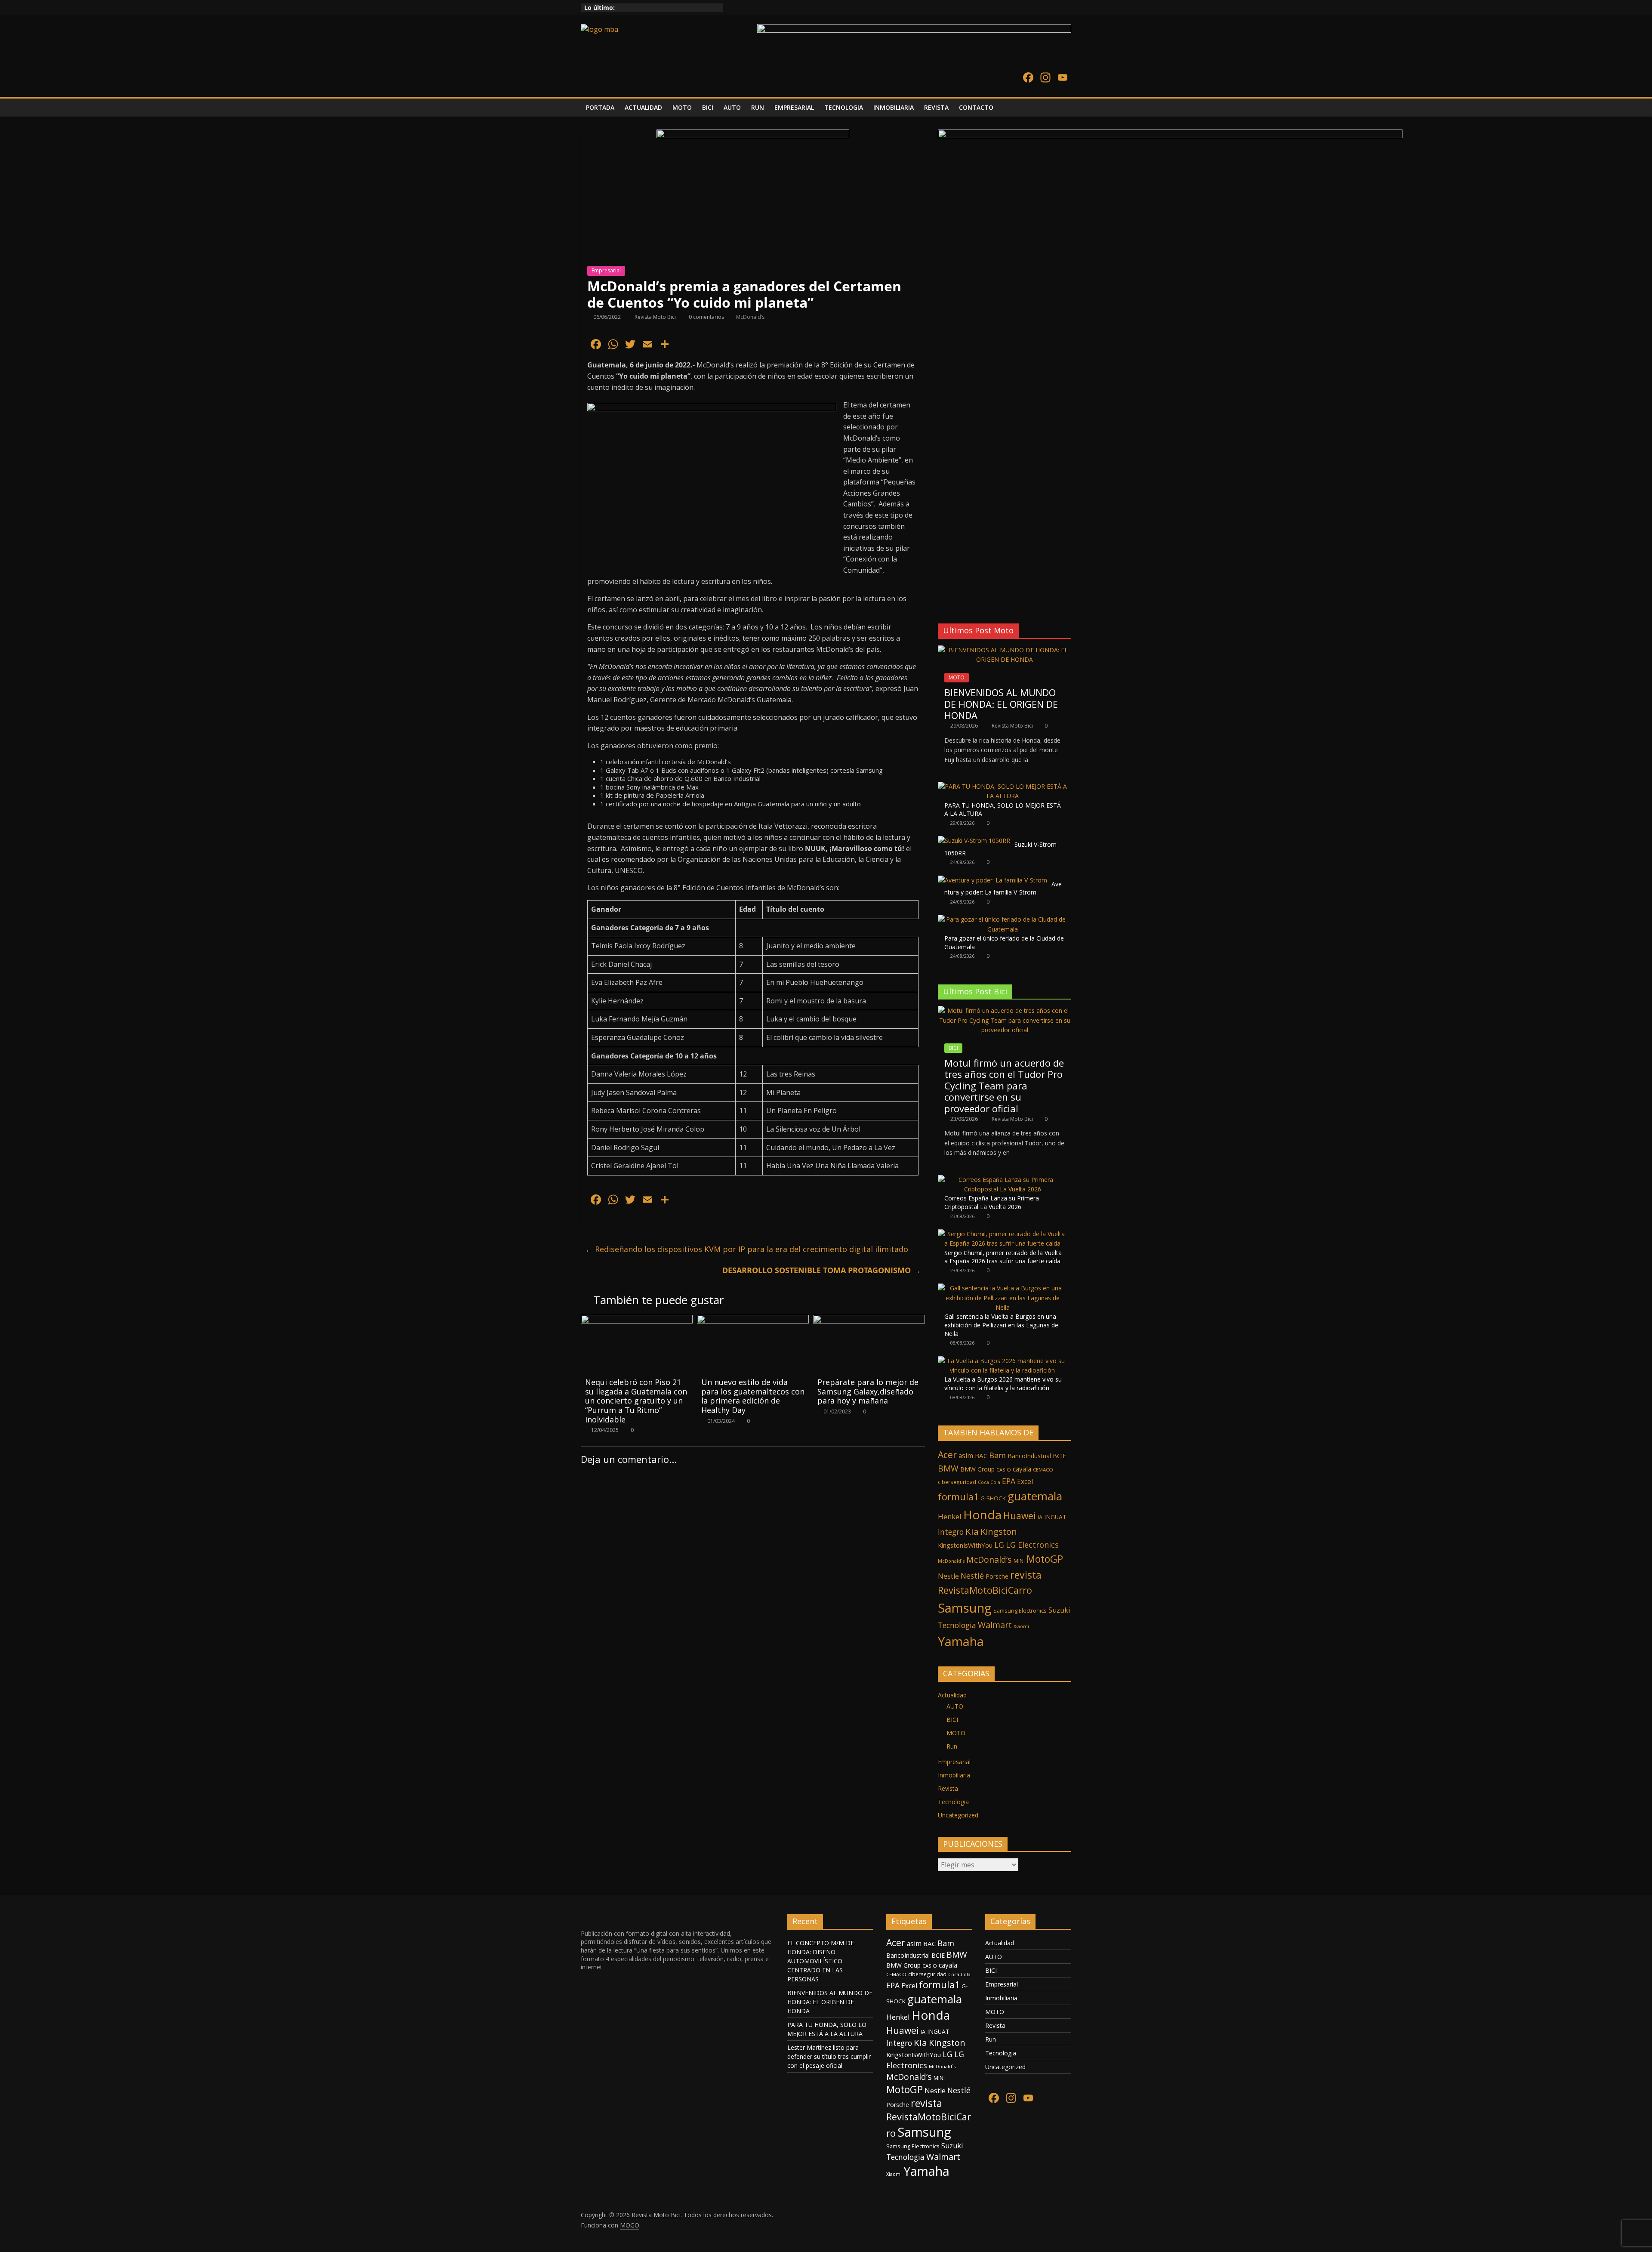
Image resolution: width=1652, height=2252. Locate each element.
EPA (1009, 1481)
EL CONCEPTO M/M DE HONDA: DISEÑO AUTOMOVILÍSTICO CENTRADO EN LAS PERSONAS (821, 1961)
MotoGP (1045, 1559)
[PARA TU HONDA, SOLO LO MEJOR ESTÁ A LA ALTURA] (1002, 786)
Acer (947, 1455)
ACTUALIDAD (643, 107)
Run (952, 1746)
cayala (1022, 1469)
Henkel (950, 1516)
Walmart (995, 1625)
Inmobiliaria (954, 1775)
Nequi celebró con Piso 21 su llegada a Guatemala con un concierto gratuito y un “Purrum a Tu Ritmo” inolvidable (636, 1401)
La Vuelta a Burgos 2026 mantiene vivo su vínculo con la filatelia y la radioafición (1003, 1384)
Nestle (948, 1576)
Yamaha (961, 1641)
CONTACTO (976, 107)
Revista (948, 1788)
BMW (948, 1468)
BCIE (1059, 1456)
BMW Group (977, 1469)
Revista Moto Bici (656, 317)
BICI (708, 107)
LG (999, 1545)
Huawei (1020, 1516)
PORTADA (600, 107)
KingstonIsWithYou (965, 1545)
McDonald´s (951, 1561)
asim (966, 1456)
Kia (972, 1531)
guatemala (1035, 1496)
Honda (982, 1515)
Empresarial (606, 270)
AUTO (732, 107)
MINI (1019, 1561)
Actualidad (952, 1695)
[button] (944, 595)
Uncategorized (958, 1815)
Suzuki (1059, 1610)
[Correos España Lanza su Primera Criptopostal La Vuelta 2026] (1002, 1180)
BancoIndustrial (1029, 1456)
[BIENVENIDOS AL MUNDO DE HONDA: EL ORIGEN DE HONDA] (1005, 650)
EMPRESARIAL (794, 107)
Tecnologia (957, 1625)
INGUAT (1055, 1517)
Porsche (997, 1576)
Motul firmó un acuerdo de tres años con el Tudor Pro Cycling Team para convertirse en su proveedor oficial (1004, 1086)
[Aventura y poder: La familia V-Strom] (992, 880)
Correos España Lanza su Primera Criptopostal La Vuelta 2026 (992, 1202)
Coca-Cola (989, 1482)
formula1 (958, 1497)
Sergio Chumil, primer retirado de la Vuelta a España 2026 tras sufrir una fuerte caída (1003, 1257)
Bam (997, 1455)
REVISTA (936, 107)
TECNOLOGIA (844, 107)
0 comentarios (706, 317)
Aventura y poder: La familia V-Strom (1003, 888)
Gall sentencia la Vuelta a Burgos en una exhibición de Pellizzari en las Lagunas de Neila (1001, 1325)
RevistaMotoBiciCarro (985, 1590)
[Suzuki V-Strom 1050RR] (974, 841)
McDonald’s (750, 317)
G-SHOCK (993, 1498)
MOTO (682, 107)
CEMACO (1043, 1470)
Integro (951, 1532)
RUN (758, 107)
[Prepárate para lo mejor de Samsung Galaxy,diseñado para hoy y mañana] (869, 1320)
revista (1026, 1575)
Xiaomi (1021, 1626)
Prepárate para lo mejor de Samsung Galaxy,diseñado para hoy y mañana (868, 1391)
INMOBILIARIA (894, 107)
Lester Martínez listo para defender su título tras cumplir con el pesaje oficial (829, 2056)
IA (1040, 1517)
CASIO (1004, 1470)
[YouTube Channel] (1063, 78)
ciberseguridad (957, 1482)
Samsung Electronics (1020, 1610)
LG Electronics (1032, 1545)
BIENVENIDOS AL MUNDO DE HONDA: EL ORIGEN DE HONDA (1001, 704)
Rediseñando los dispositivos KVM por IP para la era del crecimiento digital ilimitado (747, 1249)
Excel (1025, 1481)
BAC (981, 1456)
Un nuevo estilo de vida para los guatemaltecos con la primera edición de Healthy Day (753, 1396)
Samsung (965, 1608)
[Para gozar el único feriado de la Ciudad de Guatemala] (1002, 919)
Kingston (999, 1532)
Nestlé (972, 1576)
